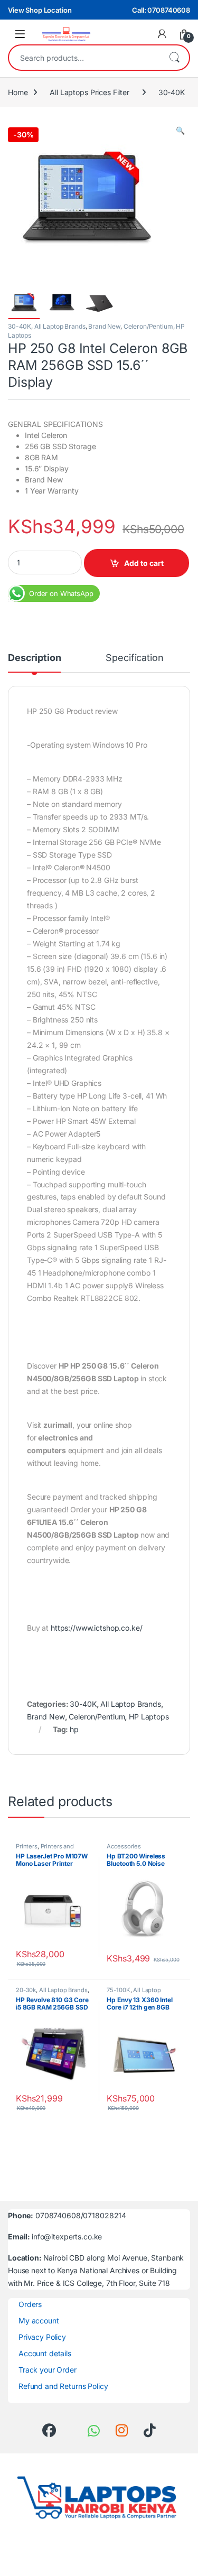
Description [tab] (34, 658)
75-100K (118, 1990)
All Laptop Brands (60, 326)
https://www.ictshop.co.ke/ (96, 1628)
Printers (27, 1846)
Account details (45, 2353)
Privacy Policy (42, 2337)
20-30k (26, 1990)
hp (74, 1729)
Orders (30, 2304)
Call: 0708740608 (161, 10)
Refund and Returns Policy (63, 2386)
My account (39, 2321)
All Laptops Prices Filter (89, 92)
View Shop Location (40, 10)
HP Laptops (149, 1717)
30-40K (172, 92)
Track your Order (48, 2370)
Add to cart (144, 563)
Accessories (124, 1846)
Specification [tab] (134, 658)
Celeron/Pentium (148, 326)
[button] (180, 131)
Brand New (104, 326)
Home (18, 92)
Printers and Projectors (45, 1849)
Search (174, 58)
